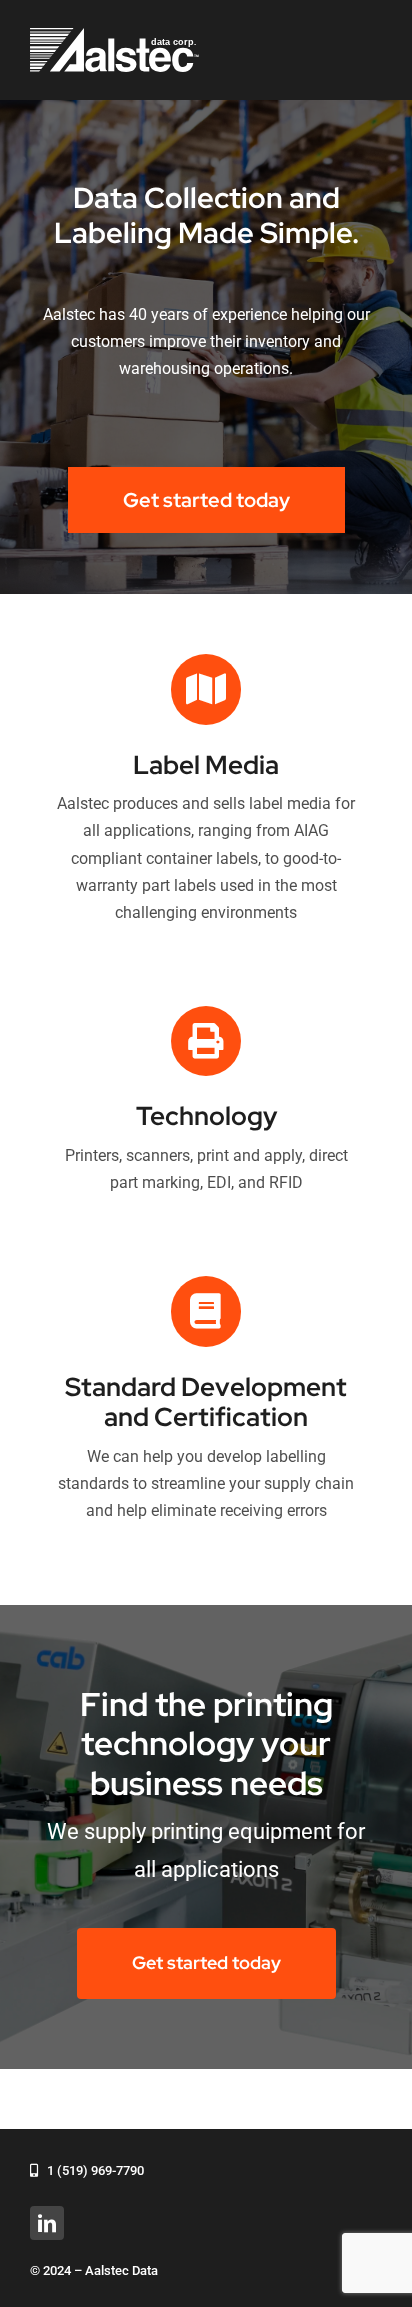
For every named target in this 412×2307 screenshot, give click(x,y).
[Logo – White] (114, 35)
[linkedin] (47, 2223)
